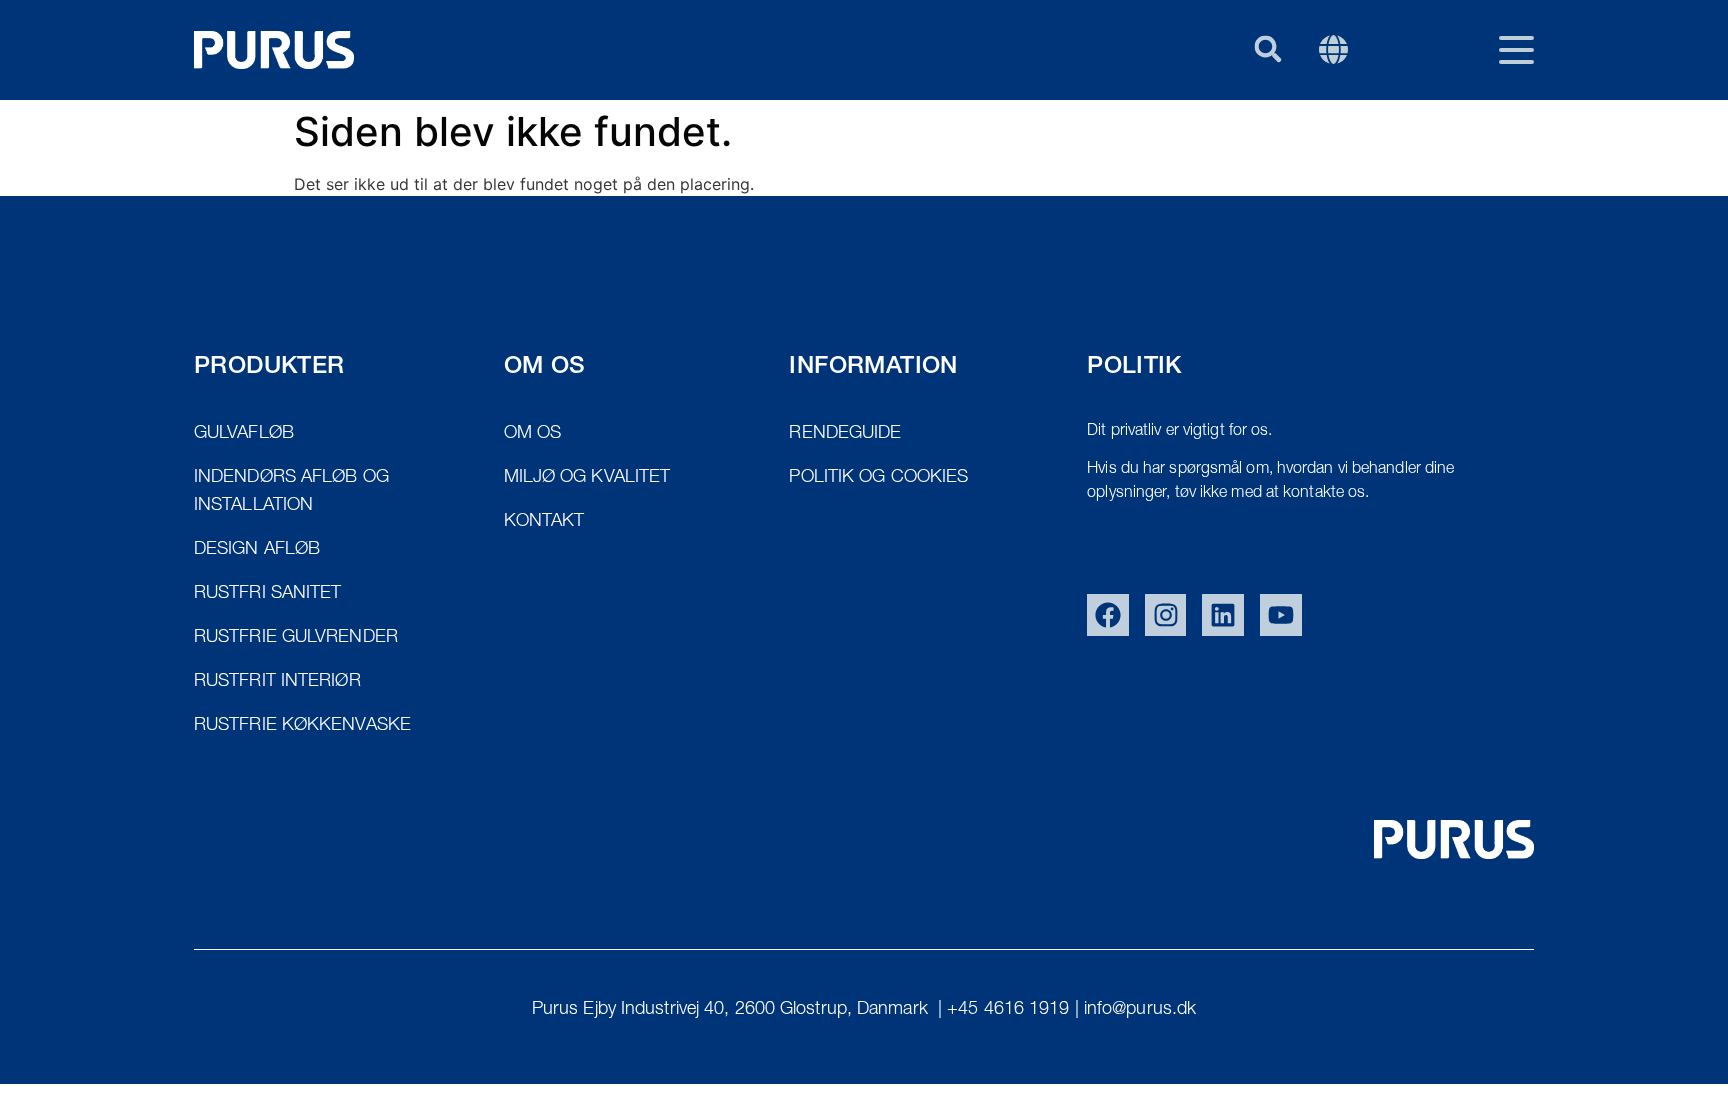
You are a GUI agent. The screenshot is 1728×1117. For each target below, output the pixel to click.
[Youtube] (1281, 615)
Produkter (1041, 147)
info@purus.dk (1140, 1010)
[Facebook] (1108, 615)
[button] (1267, 48)
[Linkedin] (1223, 615)
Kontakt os (1339, 147)
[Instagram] (1166, 615)
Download (1484, 147)
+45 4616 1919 (1008, 1010)
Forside (912, 147)
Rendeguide (1189, 147)
